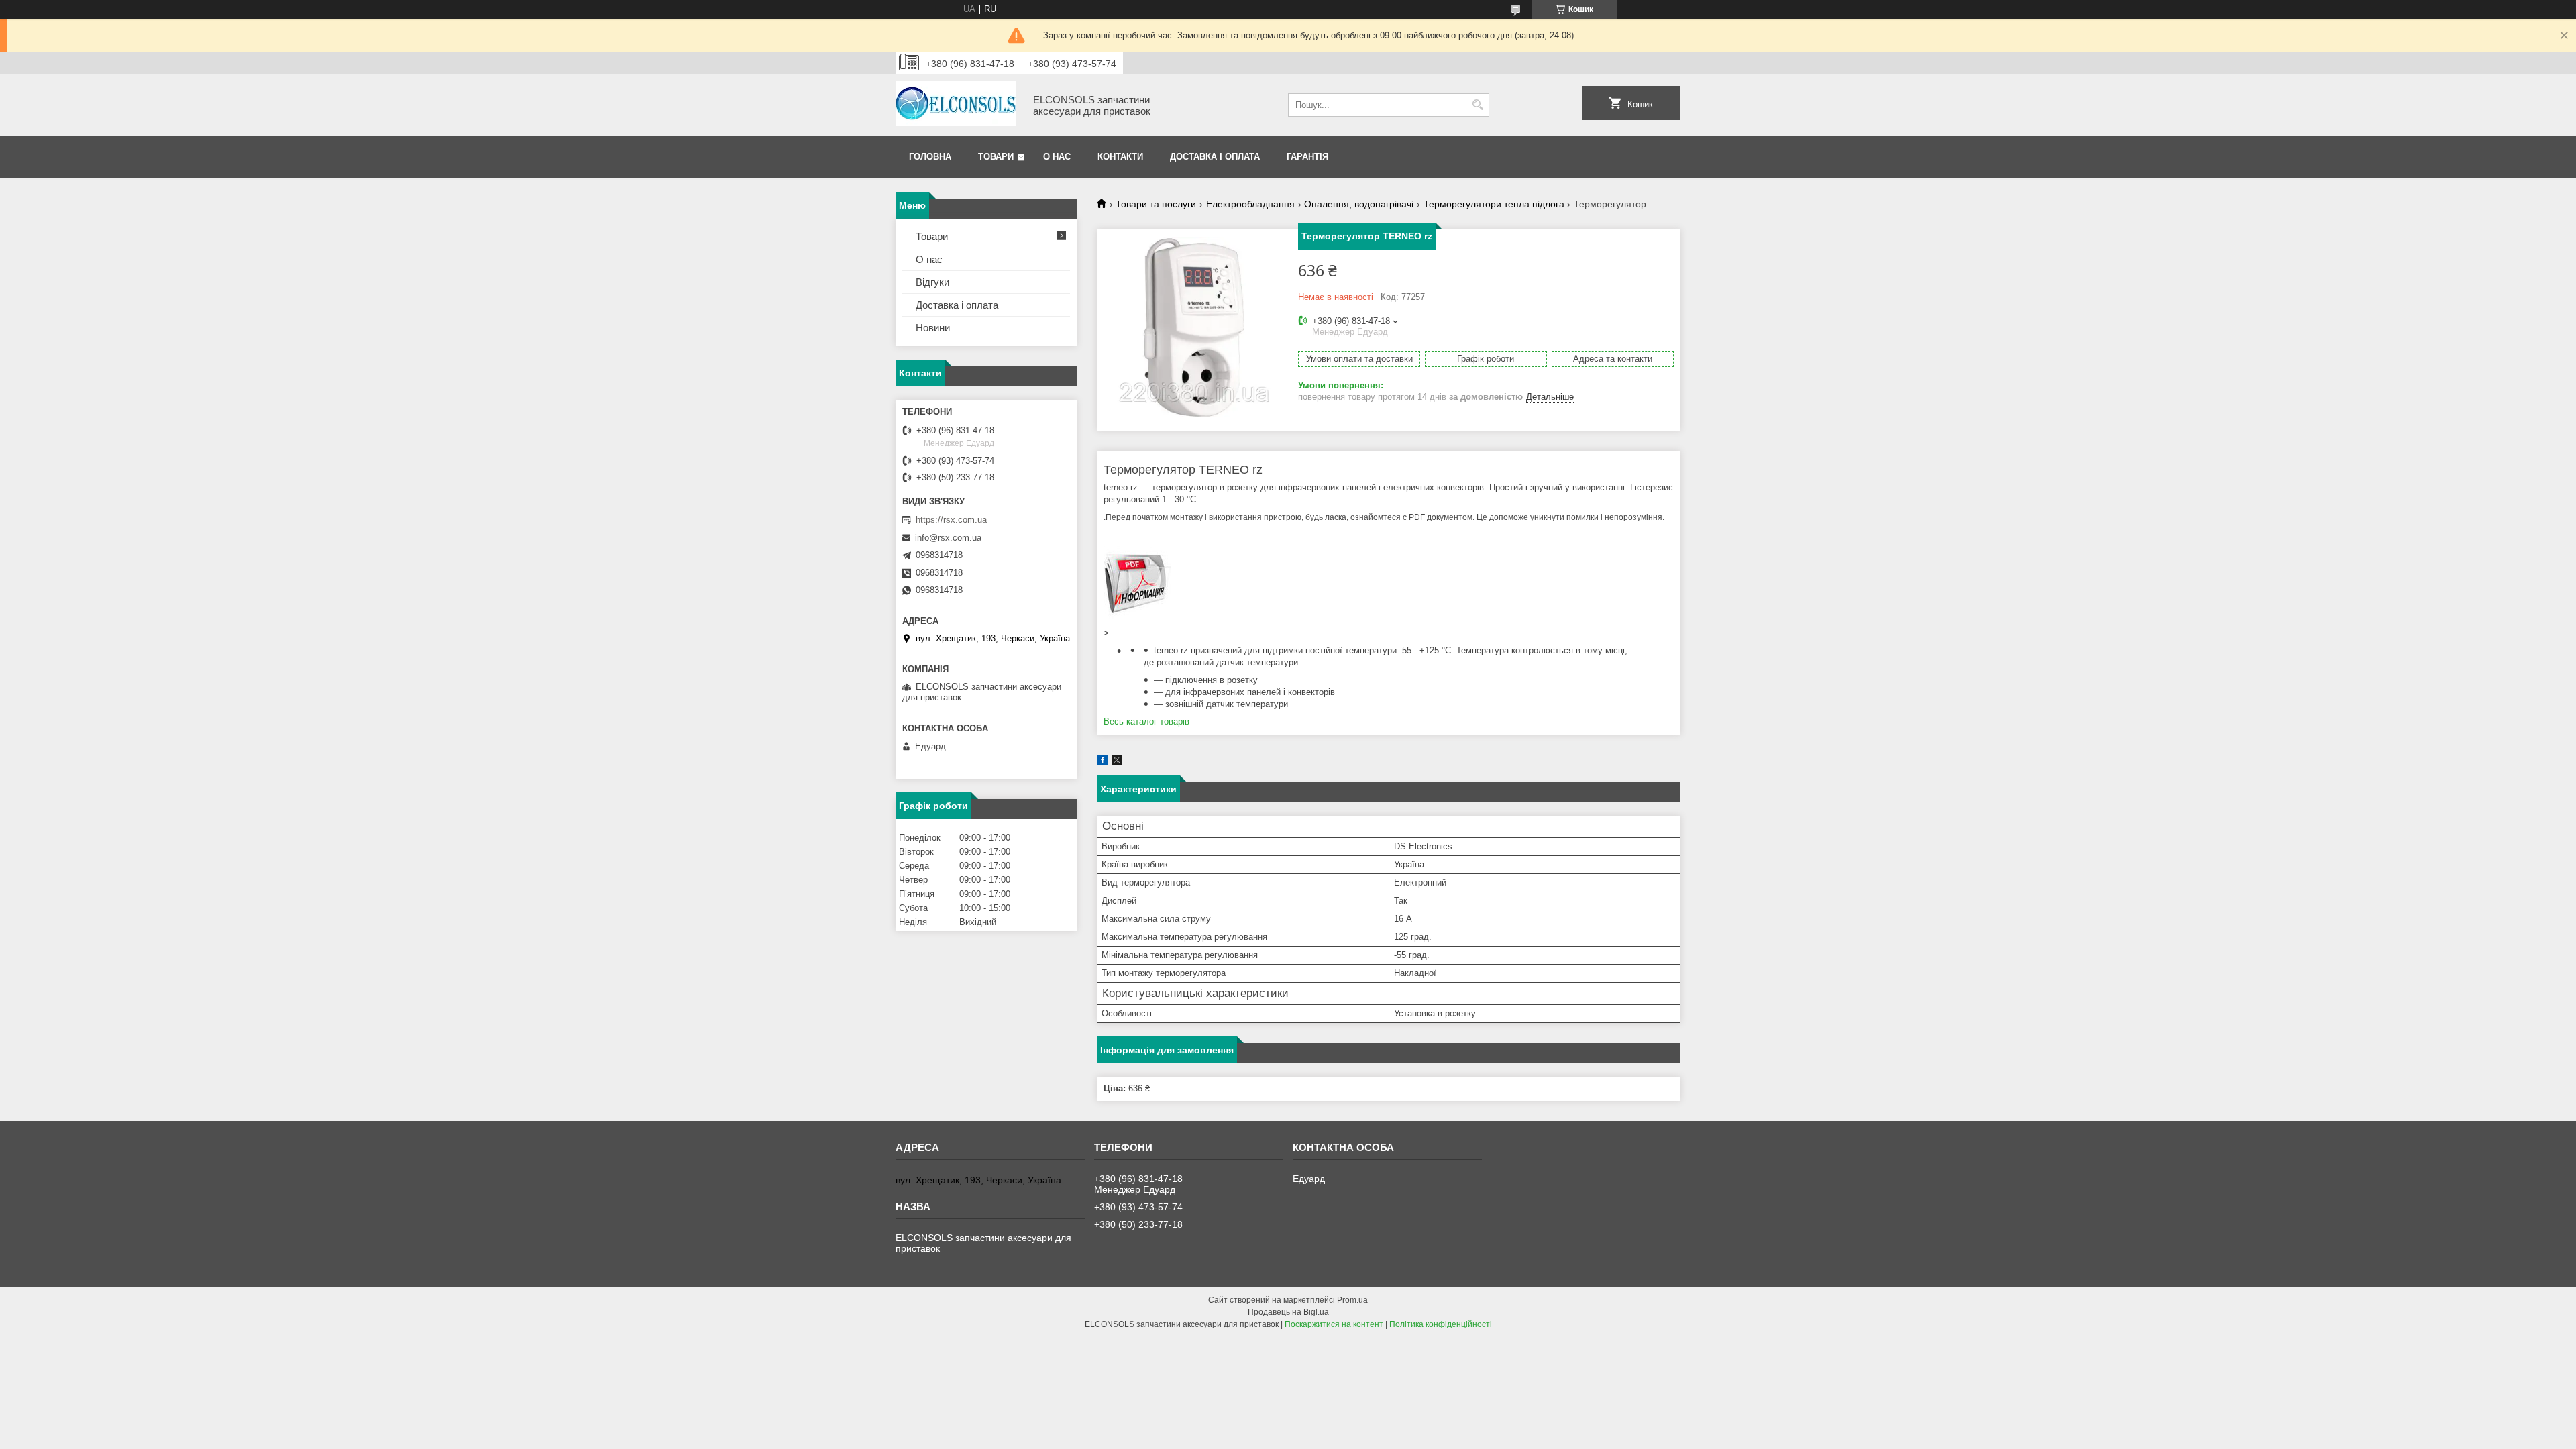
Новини (933, 328)
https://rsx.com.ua (951, 520)
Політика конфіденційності (1441, 1324)
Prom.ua (1352, 1300)
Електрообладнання (1250, 204)
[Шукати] (1478, 105)
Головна (930, 157)
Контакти (1120, 157)
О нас (1057, 157)
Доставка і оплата (1215, 157)
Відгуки (932, 282)
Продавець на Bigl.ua (1288, 1312)
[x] (1117, 762)
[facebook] (1103, 762)
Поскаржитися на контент (1334, 1324)
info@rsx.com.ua (948, 538)
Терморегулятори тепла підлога (1494, 204)
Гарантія (1307, 157)
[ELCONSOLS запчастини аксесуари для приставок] (956, 105)
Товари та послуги (1156, 204)
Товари (996, 157)
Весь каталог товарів (1146, 721)
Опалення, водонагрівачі (1359, 204)
